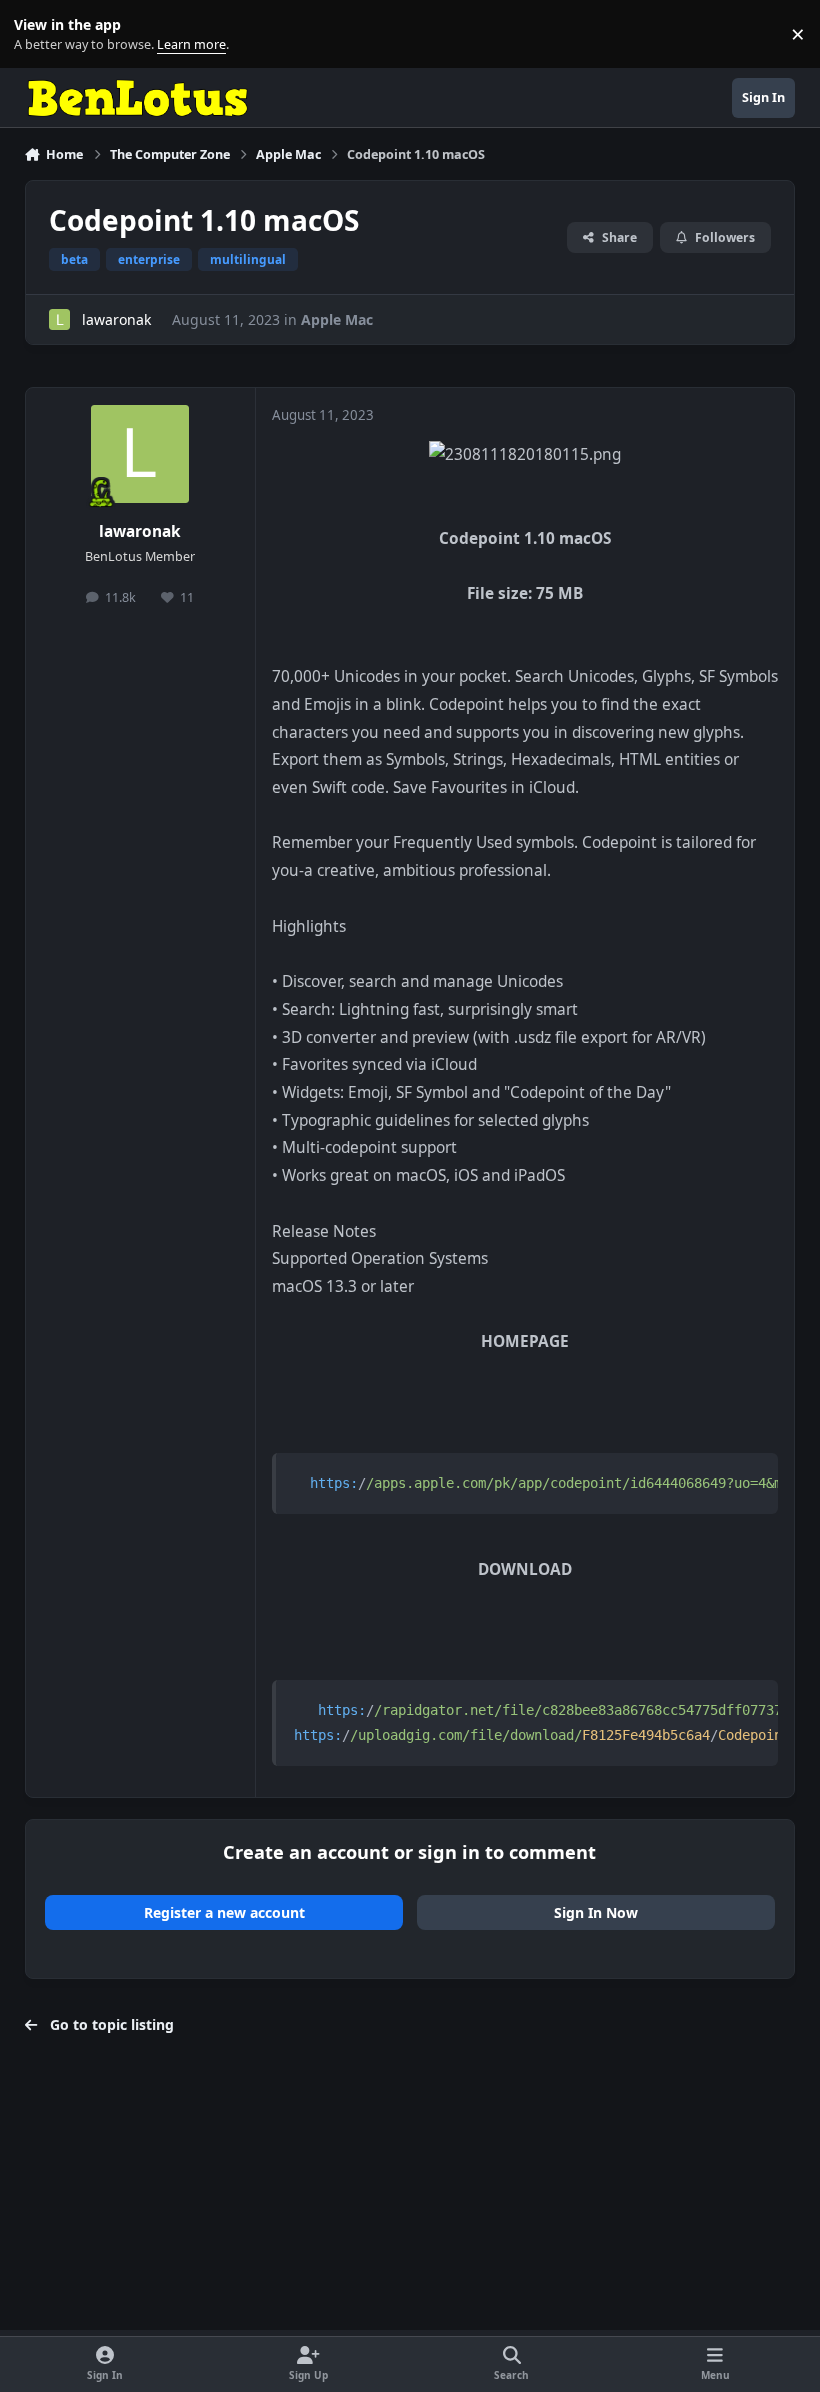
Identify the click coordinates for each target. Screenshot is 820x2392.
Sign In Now (596, 1912)
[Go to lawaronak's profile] (59, 319)
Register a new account (224, 1912)
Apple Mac (337, 319)
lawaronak (116, 319)
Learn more (38, 34)
